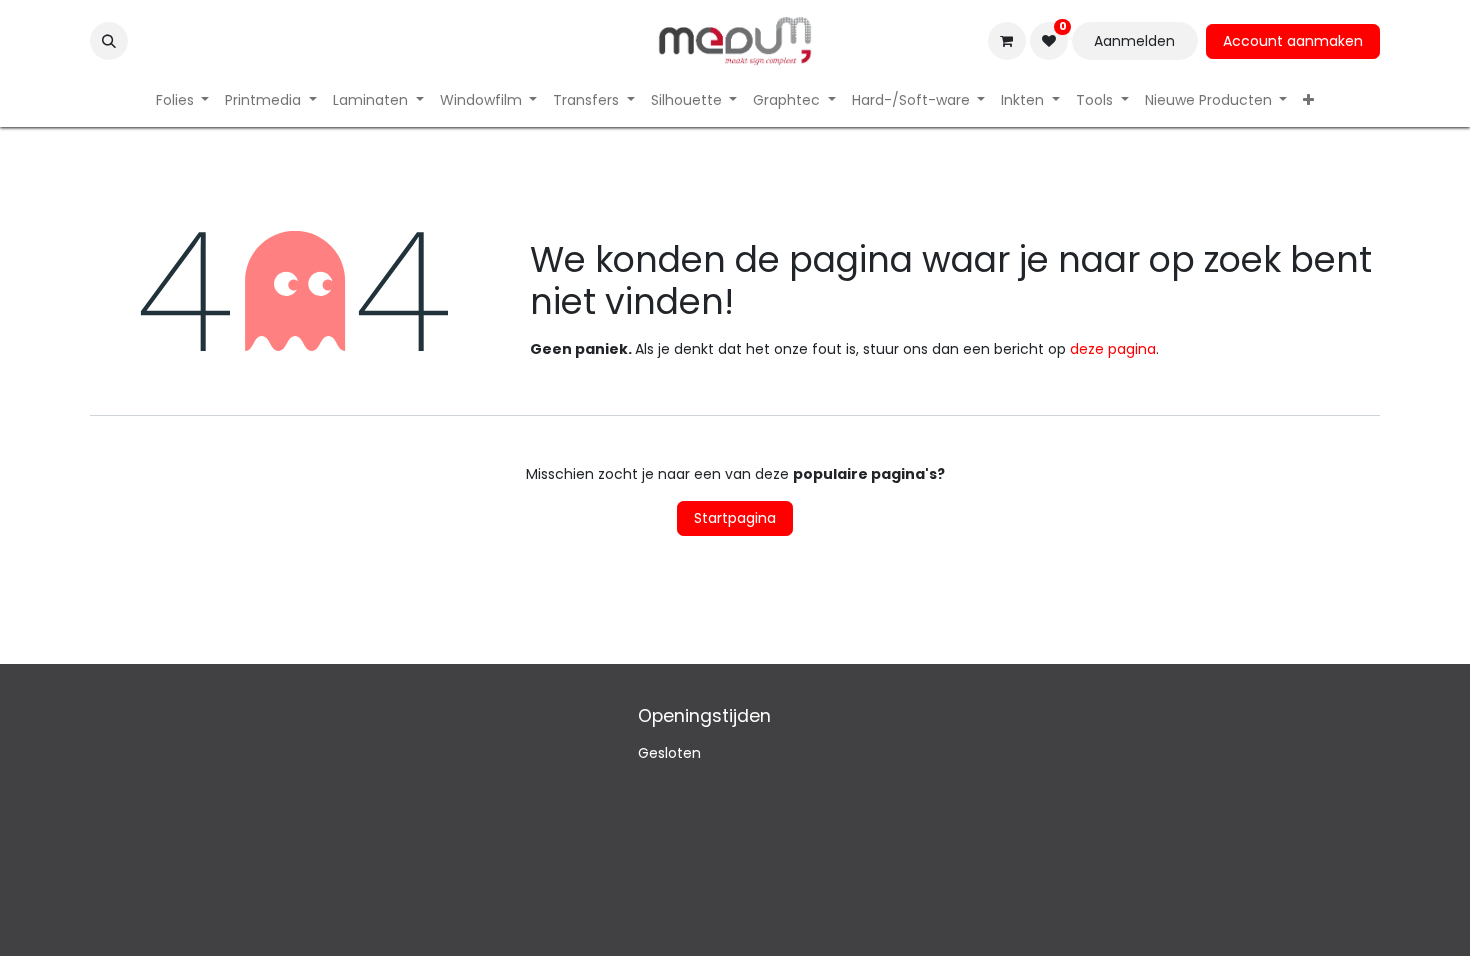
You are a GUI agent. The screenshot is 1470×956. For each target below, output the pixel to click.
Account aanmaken (1293, 41)
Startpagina (735, 518)
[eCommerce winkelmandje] (1007, 41)
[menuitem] (183, 100)
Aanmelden (1134, 41)
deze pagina (1113, 349)
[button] (109, 41)
